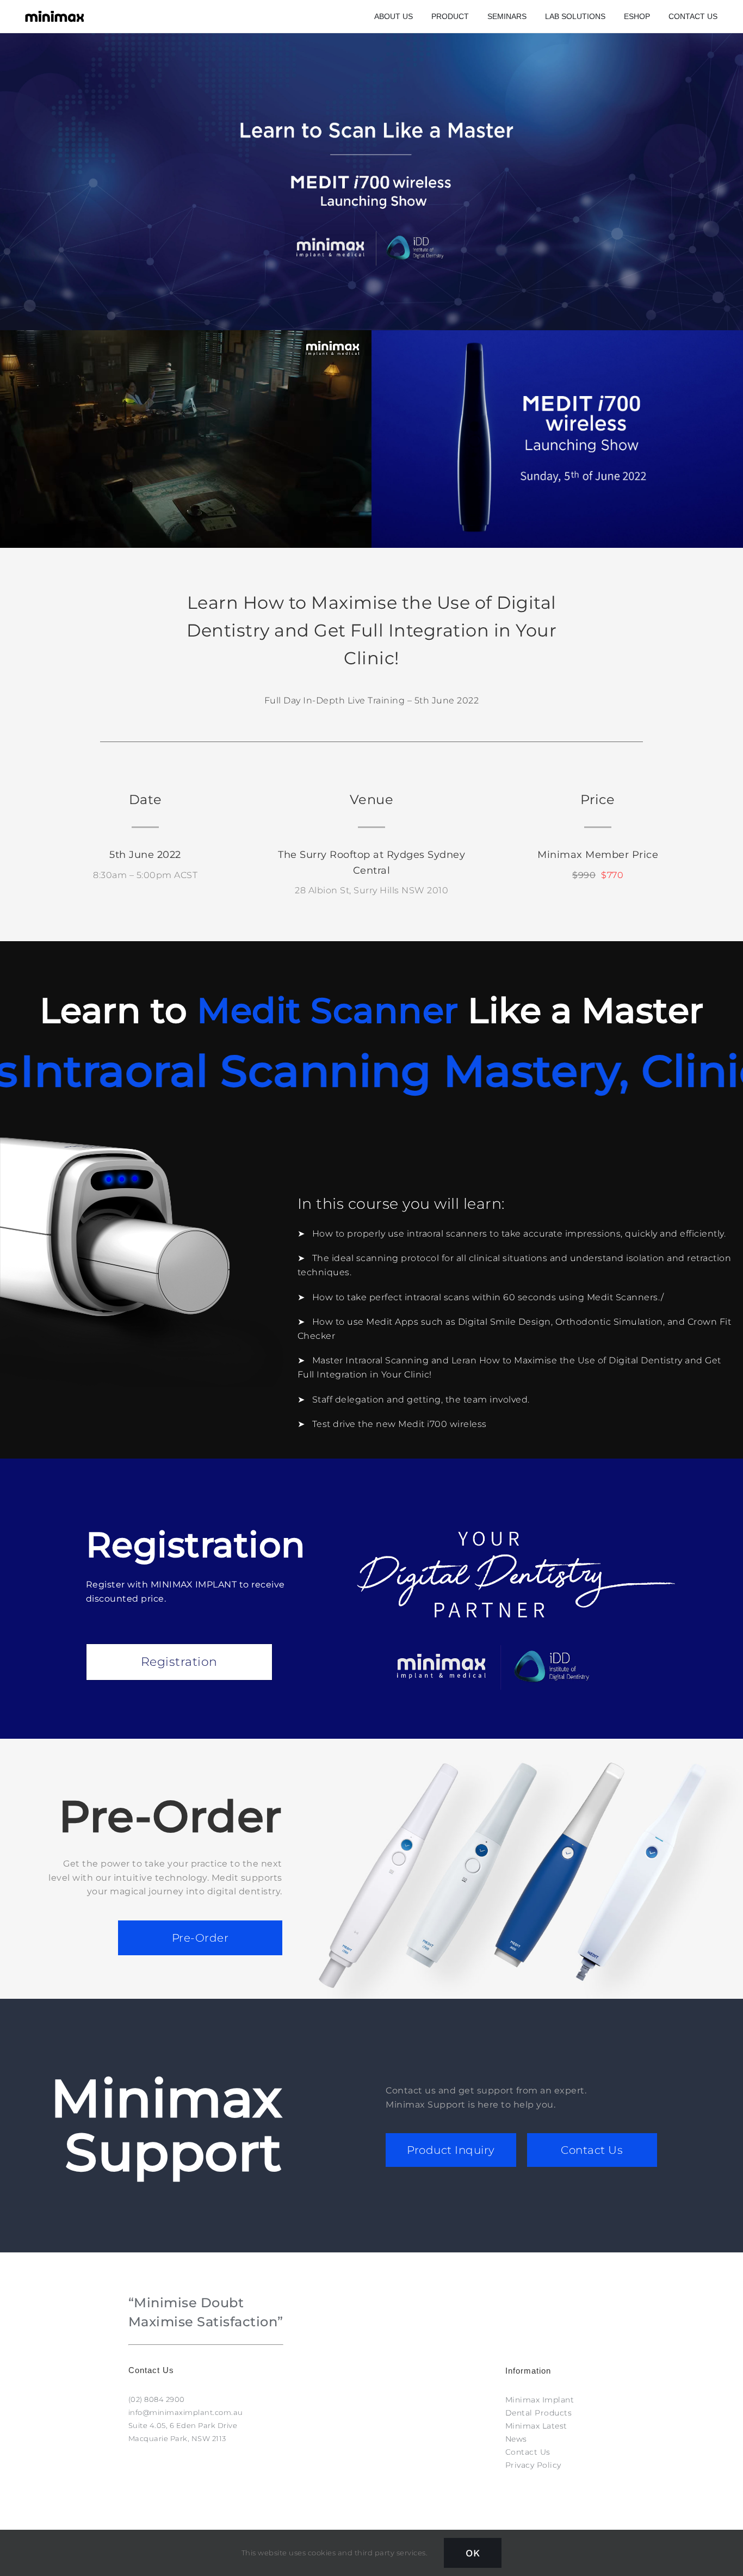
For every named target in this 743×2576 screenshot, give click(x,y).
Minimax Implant (540, 2400)
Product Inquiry (451, 2150)
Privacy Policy (533, 2465)
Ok (473, 2553)
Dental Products (539, 2413)
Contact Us (592, 2150)
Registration (179, 1662)
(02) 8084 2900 (157, 2399)
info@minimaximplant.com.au (186, 2412)
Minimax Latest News (536, 2432)
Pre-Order (200, 1938)
